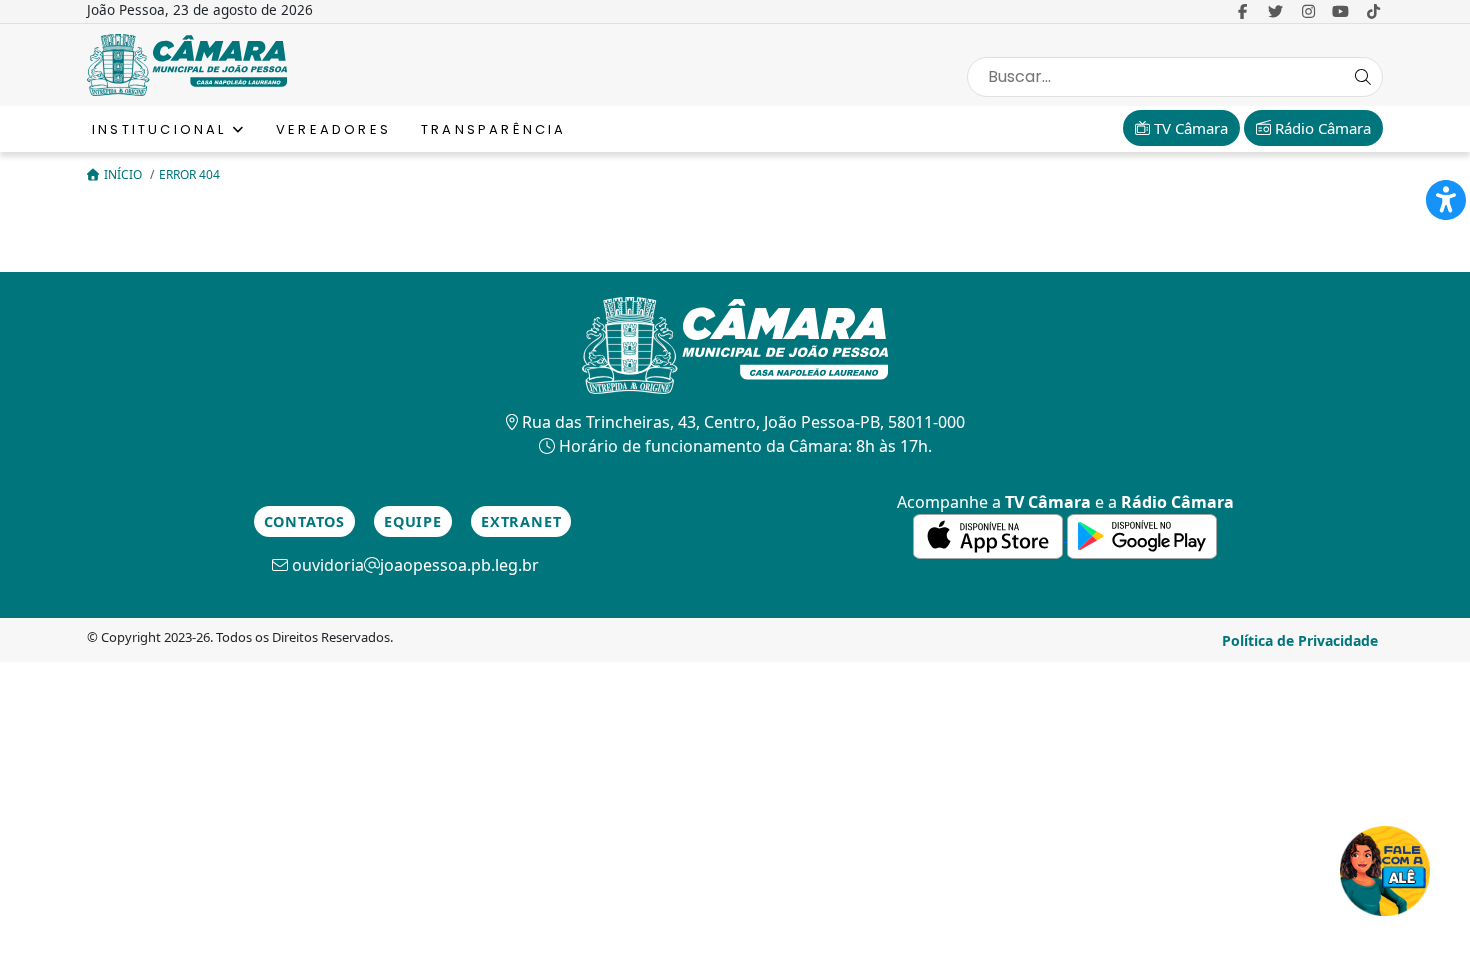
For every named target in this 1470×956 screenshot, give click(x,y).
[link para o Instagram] (1308, 11)
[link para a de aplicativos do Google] (1142, 535)
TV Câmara (1189, 128)
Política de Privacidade (1300, 640)
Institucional (162, 129)
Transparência (494, 129)
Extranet (521, 521)
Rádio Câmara (1321, 128)
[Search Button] (1363, 77)
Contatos (304, 521)
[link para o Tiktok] (1373, 11)
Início (124, 174)
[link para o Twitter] (1275, 11)
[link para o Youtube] (1341, 11)
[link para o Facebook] (1242, 11)
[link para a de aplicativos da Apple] (990, 535)
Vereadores (333, 129)
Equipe (413, 521)
